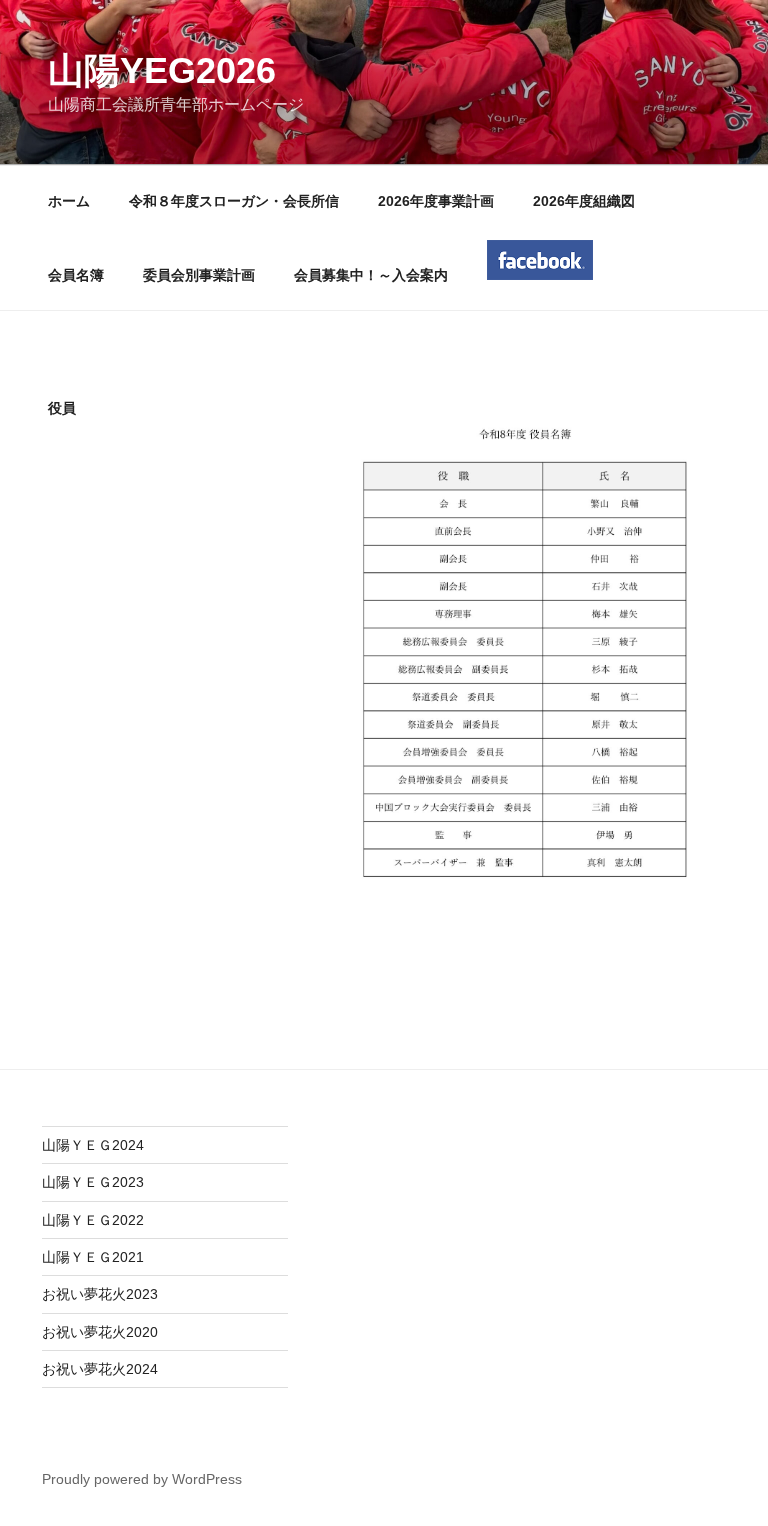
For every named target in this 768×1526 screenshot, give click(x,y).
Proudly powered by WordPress (142, 1479)
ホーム (69, 201)
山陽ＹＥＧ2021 (93, 1257)
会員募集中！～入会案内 (371, 275)
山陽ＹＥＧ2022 (93, 1220)
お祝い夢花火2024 (100, 1369)
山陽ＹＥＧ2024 (93, 1145)
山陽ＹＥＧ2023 (93, 1182)
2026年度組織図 (584, 201)
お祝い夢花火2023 (100, 1294)
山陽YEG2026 (162, 70)
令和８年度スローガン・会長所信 (234, 201)
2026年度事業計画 (436, 201)
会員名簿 (76, 275)
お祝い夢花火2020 (100, 1332)
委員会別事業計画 (199, 275)
